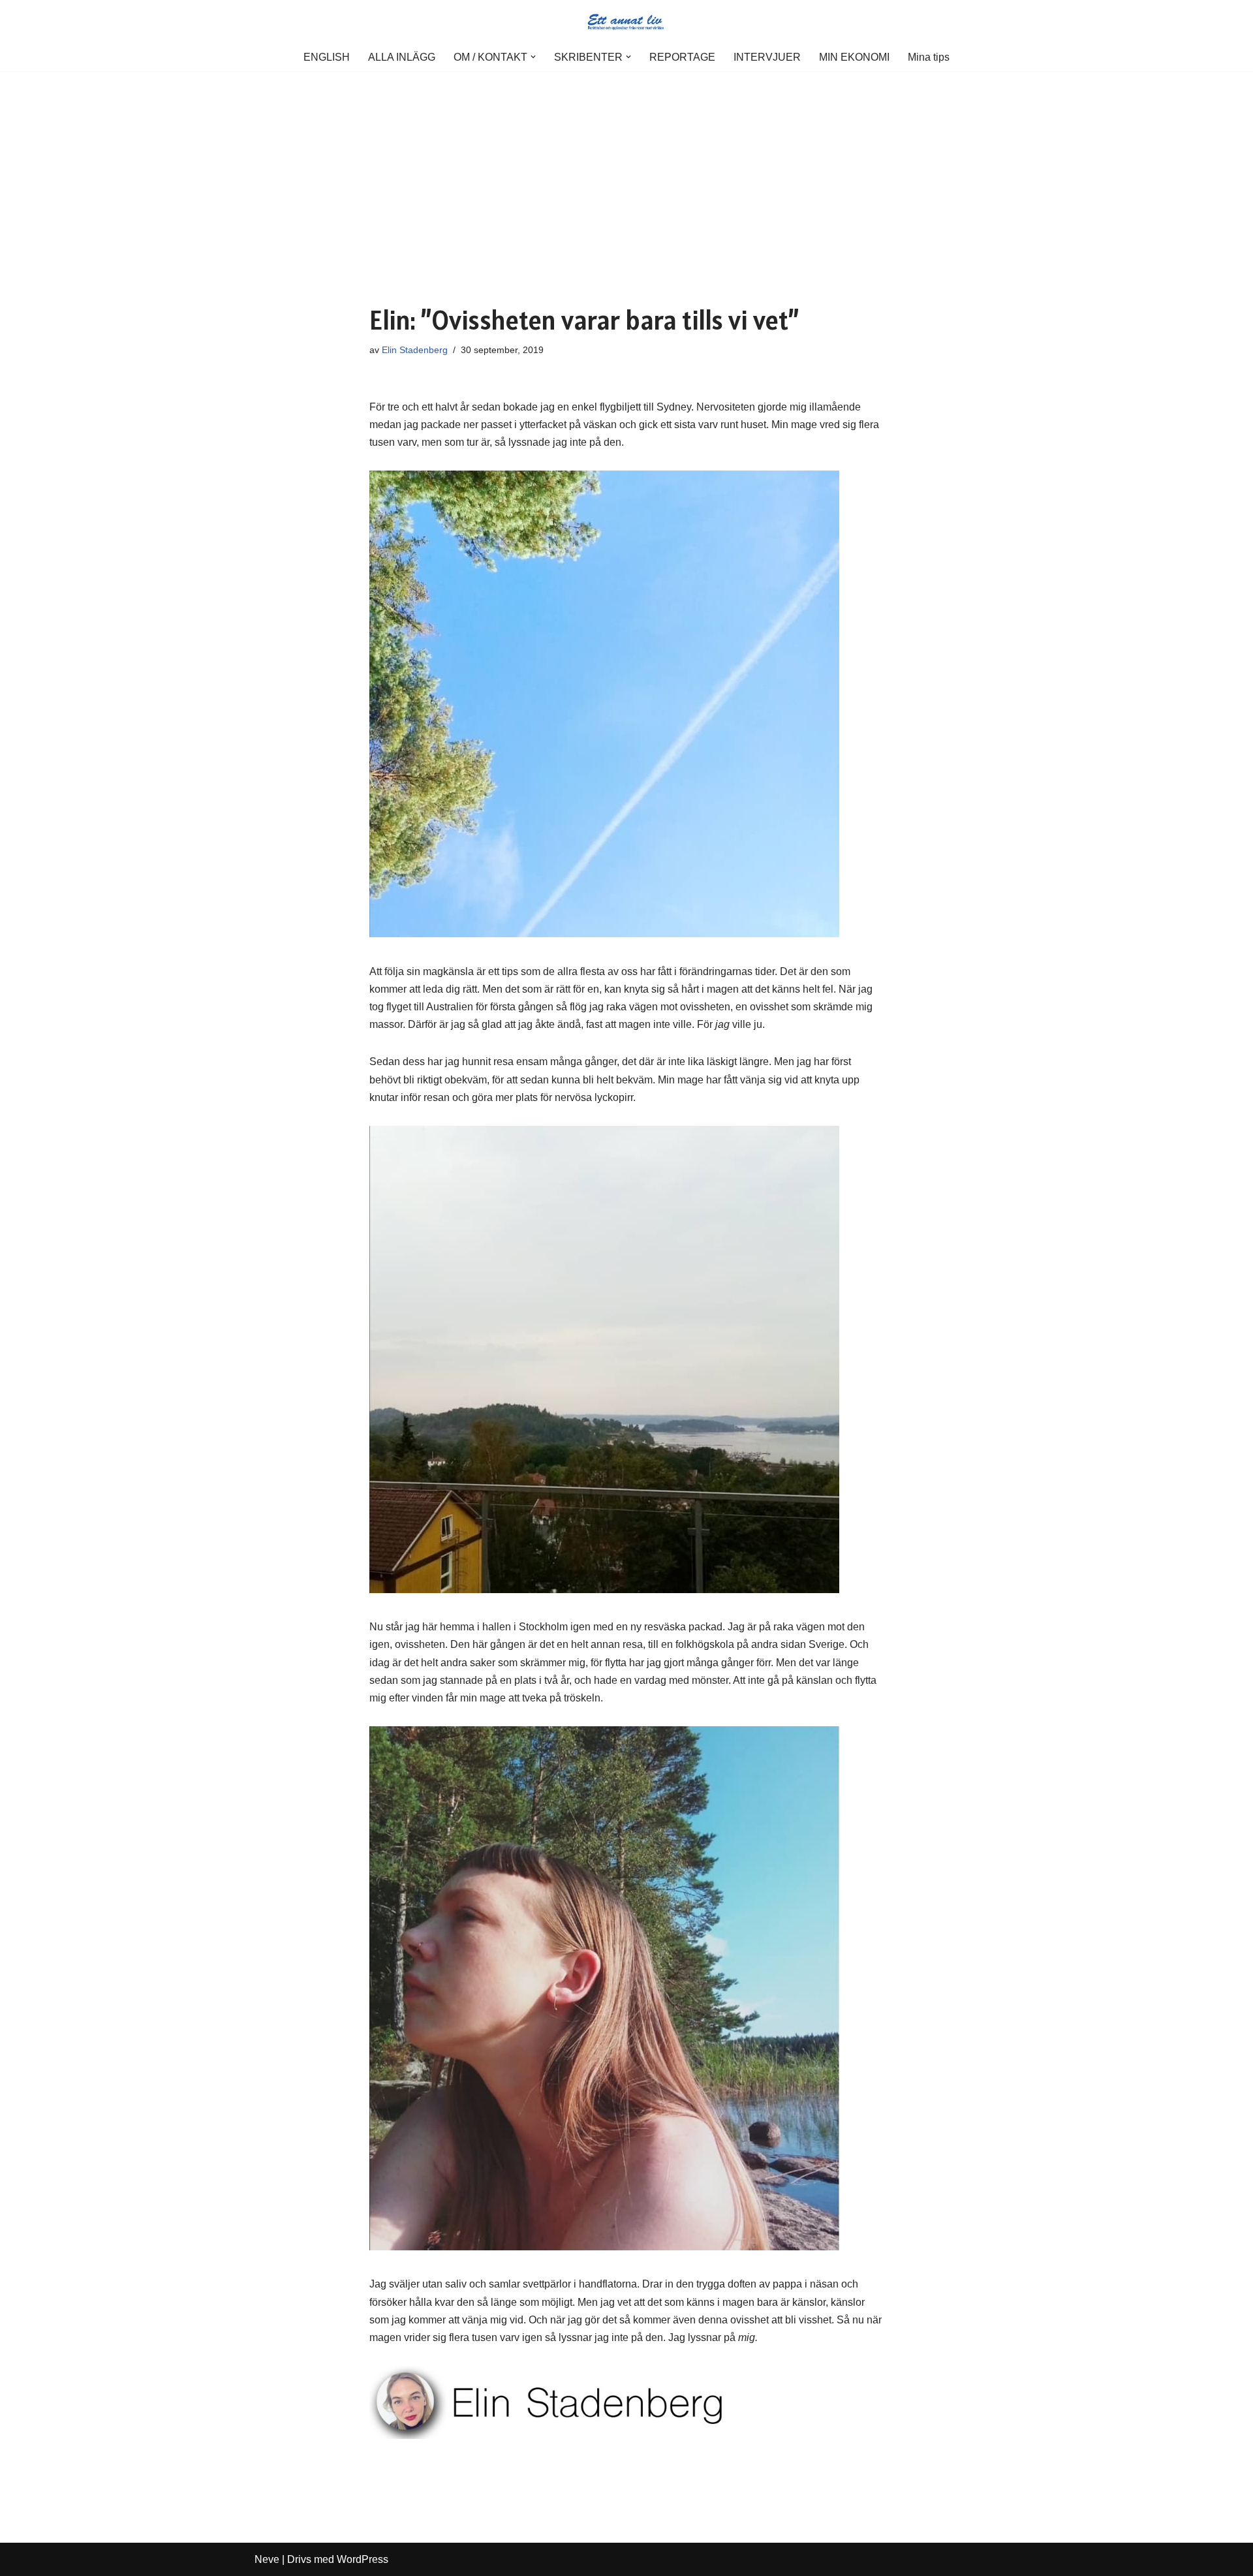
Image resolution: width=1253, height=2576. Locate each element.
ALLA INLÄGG (402, 57)
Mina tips (929, 57)
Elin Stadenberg (415, 350)
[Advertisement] (626, 169)
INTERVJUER (767, 57)
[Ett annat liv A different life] (626, 22)
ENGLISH (327, 57)
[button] (533, 57)
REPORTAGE (682, 57)
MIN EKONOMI (854, 57)
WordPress (363, 2559)
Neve (267, 2559)
